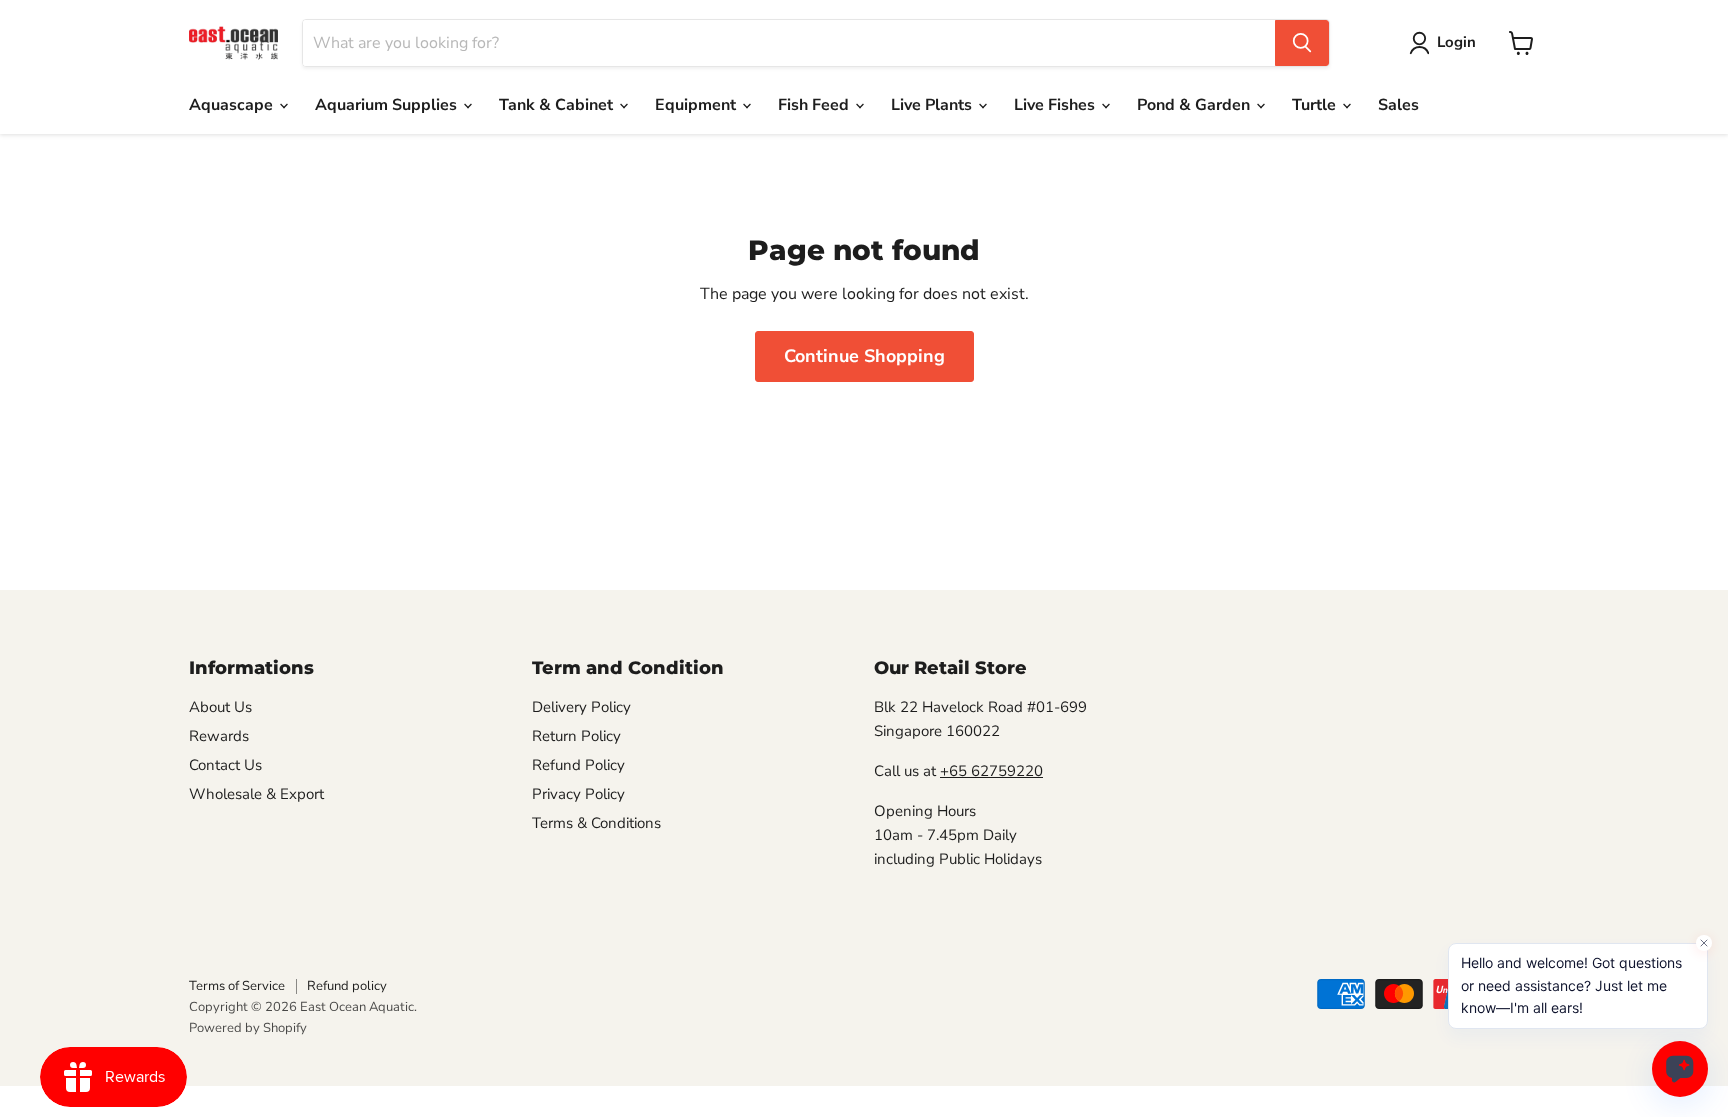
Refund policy (347, 986)
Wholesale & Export (256, 794)
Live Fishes (1056, 105)
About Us (220, 707)
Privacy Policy (578, 794)
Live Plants (933, 105)
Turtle (1316, 105)
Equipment (697, 105)
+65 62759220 (991, 771)
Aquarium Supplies (388, 105)
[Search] (1302, 43)
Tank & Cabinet (558, 105)
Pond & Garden (1195, 105)
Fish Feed (815, 105)
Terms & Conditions (596, 823)
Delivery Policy (581, 707)
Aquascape (233, 105)
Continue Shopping (864, 356)
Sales (1398, 105)
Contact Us (225, 765)
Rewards (219, 736)
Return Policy (576, 736)
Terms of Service (237, 986)
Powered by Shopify (248, 1028)
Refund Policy (578, 765)
